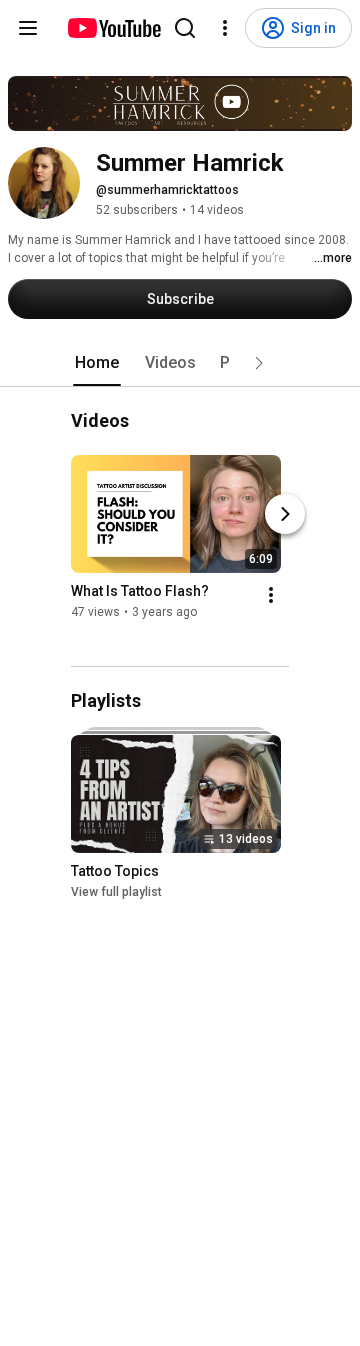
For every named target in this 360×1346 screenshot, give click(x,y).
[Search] (185, 28)
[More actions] (271, 596)
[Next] (285, 515)
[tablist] (180, 363)
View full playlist (116, 892)
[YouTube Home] (113, 28)
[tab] (97, 363)
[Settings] (225, 28)
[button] (259, 363)
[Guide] (28, 28)
